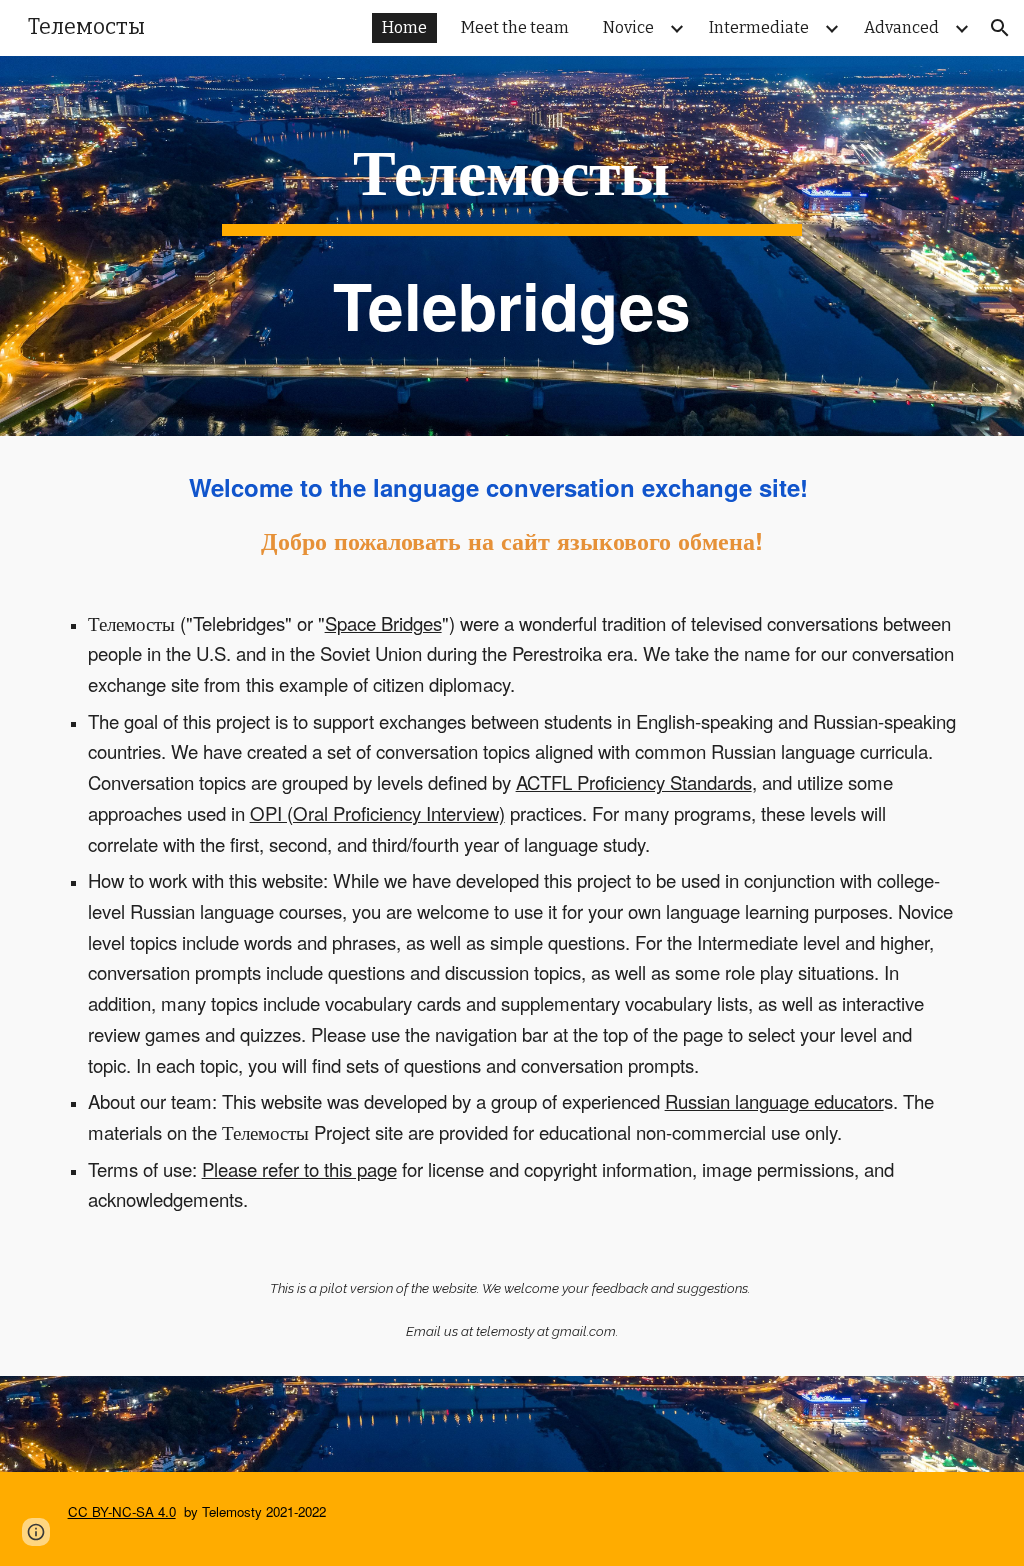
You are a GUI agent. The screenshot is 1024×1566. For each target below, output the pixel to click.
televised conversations (784, 623)
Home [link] (404, 27)
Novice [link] (628, 27)
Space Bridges (383, 623)
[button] (1000, 28)
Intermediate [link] (759, 27)
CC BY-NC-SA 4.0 (122, 1511)
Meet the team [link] (515, 27)
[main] (511, 246)
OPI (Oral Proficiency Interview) (377, 813)
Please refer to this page (299, 1169)
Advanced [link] (901, 27)
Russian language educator (774, 1101)
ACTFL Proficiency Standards (634, 782)
